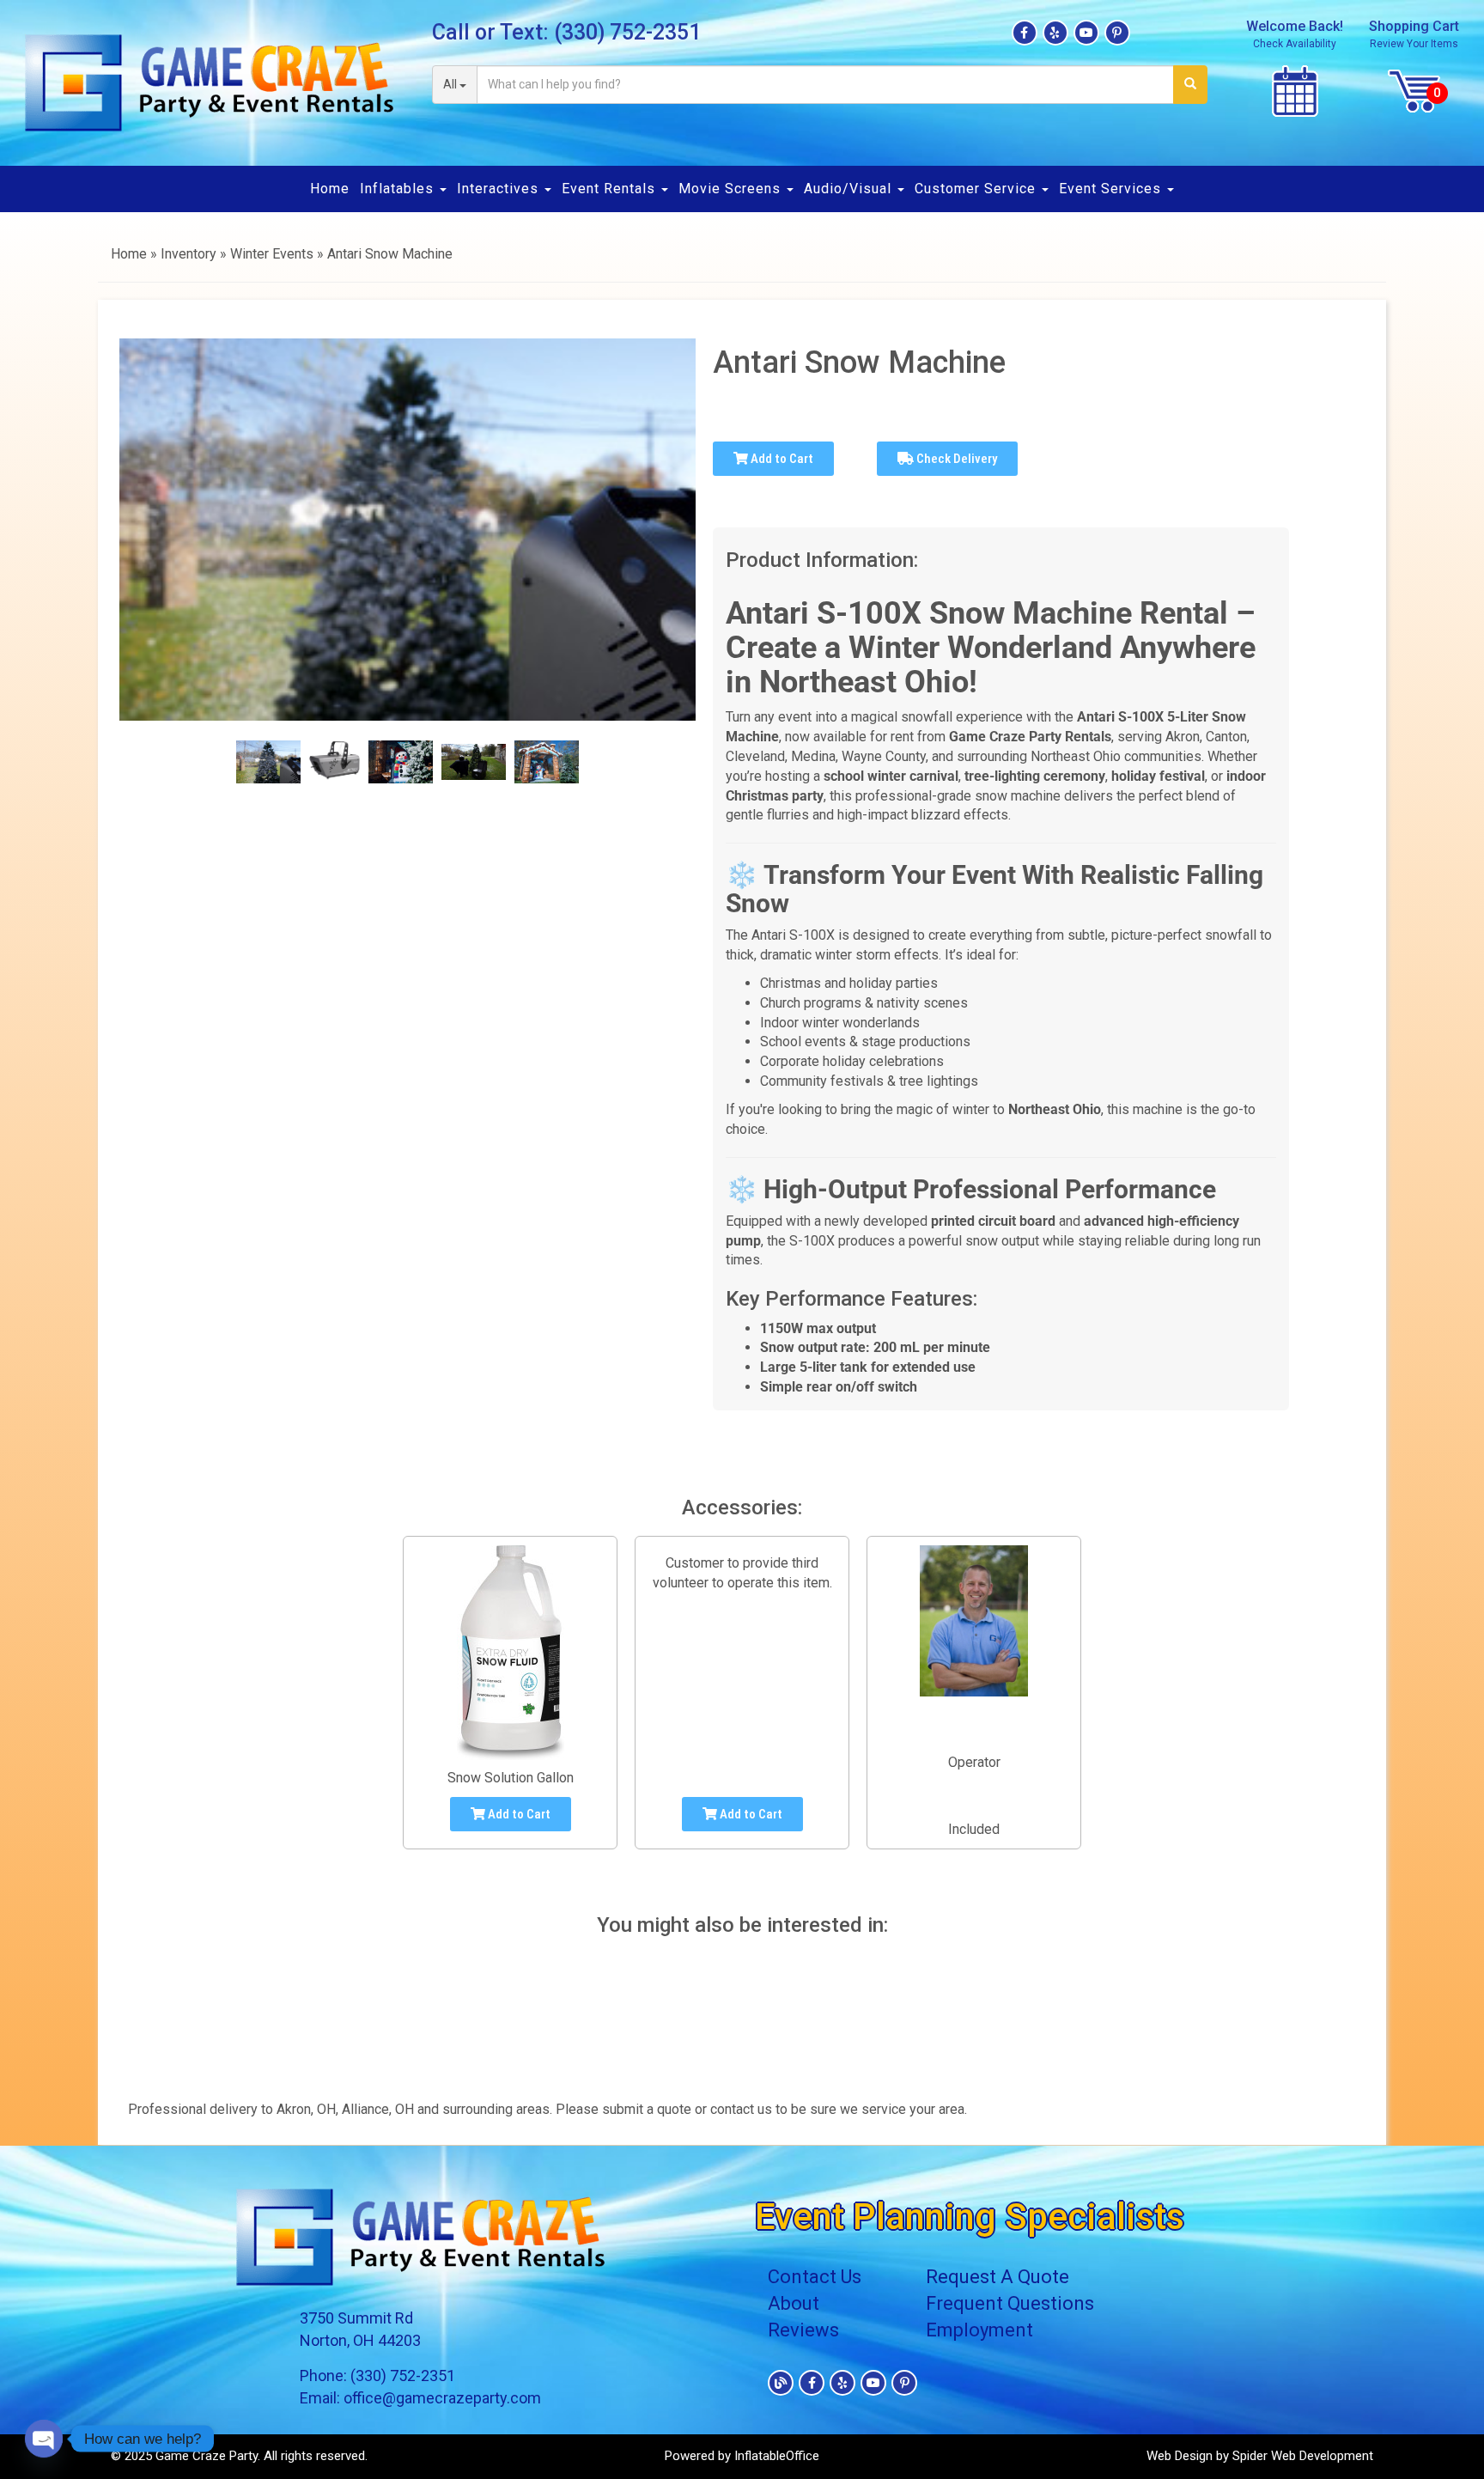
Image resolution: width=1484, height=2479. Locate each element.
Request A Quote (997, 2277)
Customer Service (977, 189)
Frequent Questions (1010, 2303)
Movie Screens (732, 189)
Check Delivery (955, 459)
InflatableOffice (777, 2456)
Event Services (1112, 189)
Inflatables (399, 189)
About (794, 2303)
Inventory (189, 254)
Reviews (803, 2330)
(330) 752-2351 (627, 32)
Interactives (500, 189)
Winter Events (272, 254)
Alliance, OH (378, 2109)
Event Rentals (611, 189)
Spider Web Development (1303, 2456)
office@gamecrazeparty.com (442, 2398)
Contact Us (815, 2277)
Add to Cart (781, 459)
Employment (979, 2330)
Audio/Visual (850, 189)
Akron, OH (306, 2109)
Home (330, 189)
